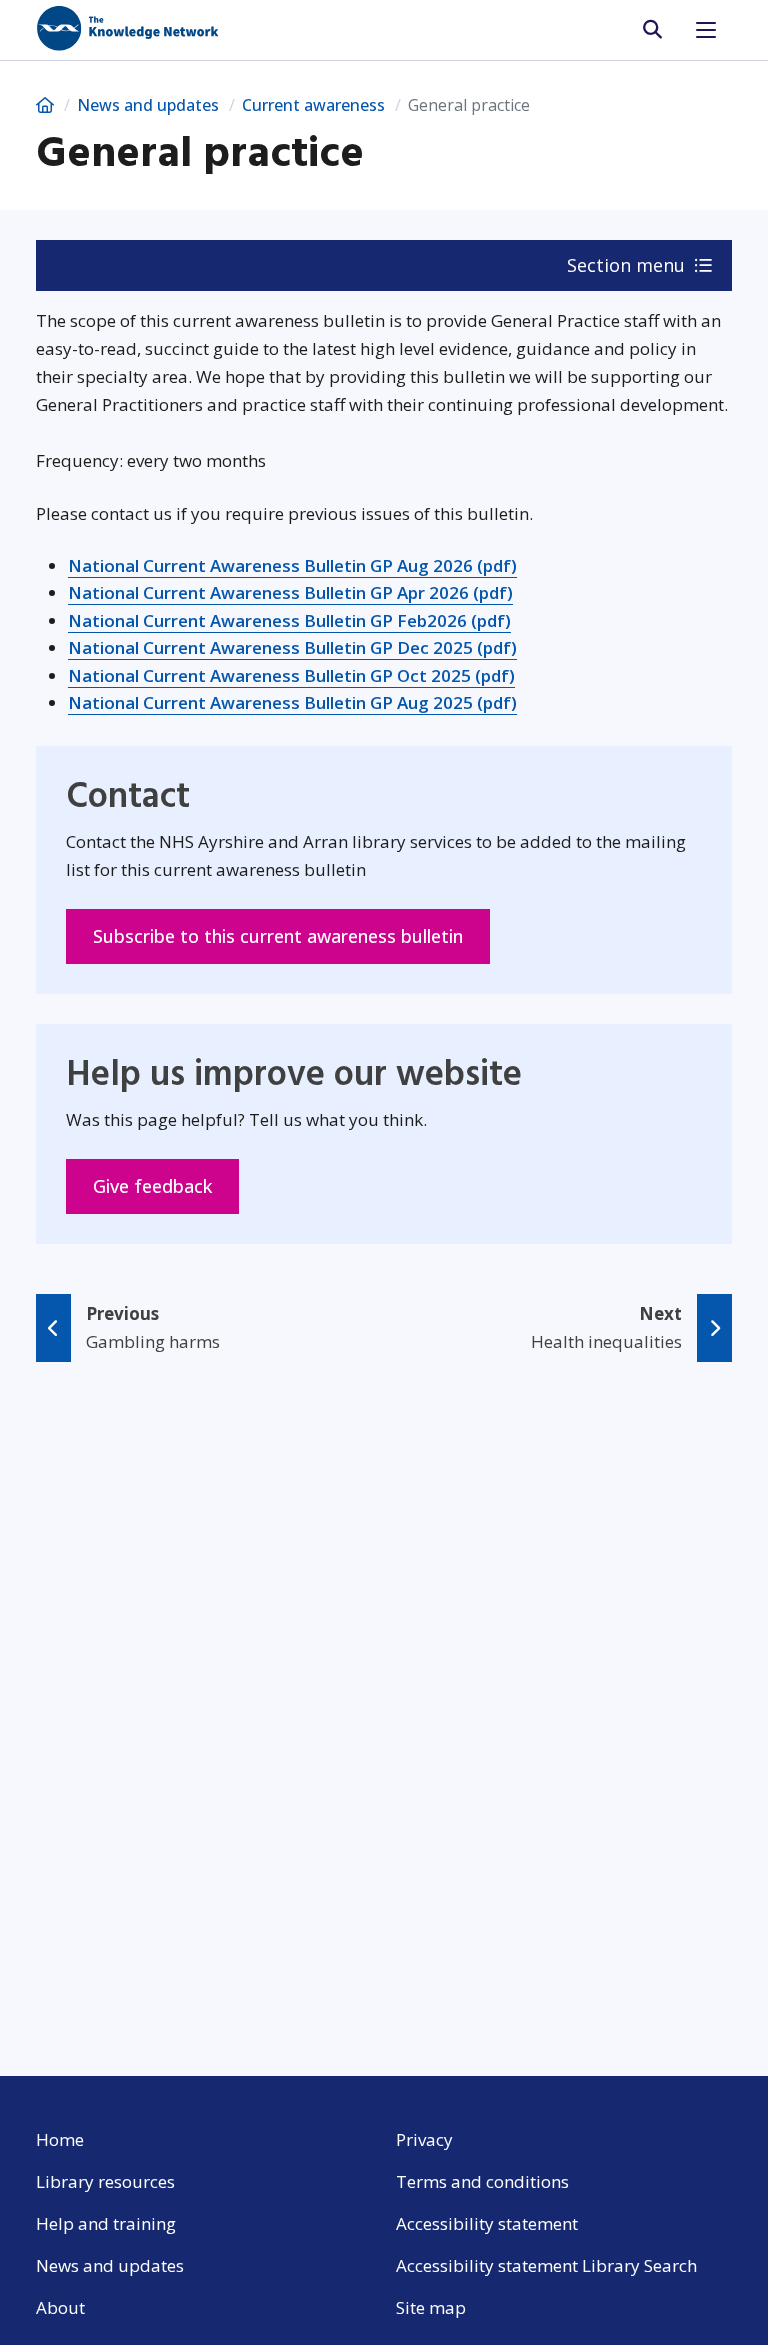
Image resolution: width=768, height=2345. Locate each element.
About (60, 2307)
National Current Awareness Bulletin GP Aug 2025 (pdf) (292, 702)
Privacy (424, 2139)
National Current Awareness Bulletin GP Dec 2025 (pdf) (292, 647)
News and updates (148, 105)
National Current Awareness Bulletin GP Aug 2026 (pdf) (292, 565)
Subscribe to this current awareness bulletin (291, 935)
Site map (431, 2307)
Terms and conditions (482, 2181)
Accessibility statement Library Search (546, 2265)
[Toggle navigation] (706, 30)
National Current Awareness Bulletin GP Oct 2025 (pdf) (291, 675)
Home (60, 2139)
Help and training (106, 2223)
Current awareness (313, 105)
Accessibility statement (487, 2223)
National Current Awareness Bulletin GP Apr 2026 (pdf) (290, 592)
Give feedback (166, 1185)
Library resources (105, 2181)
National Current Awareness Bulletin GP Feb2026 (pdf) (289, 620)
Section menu (628, 265)
